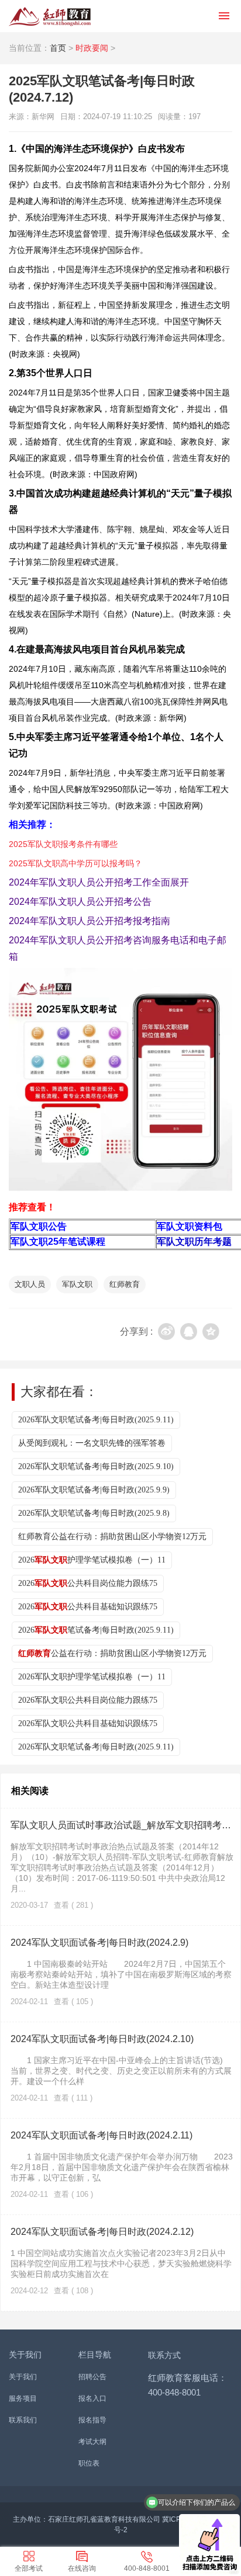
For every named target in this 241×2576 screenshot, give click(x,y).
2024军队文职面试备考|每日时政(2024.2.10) (102, 2039)
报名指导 (92, 2420)
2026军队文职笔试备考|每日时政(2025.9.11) (96, 1420)
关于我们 (23, 2377)
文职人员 (30, 1284)
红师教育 (125, 1284)
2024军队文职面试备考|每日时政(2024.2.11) (101, 2135)
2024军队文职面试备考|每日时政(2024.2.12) (102, 2232)
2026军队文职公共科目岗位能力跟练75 (88, 1700)
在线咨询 (82, 2568)
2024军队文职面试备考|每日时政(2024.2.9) (99, 1943)
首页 (58, 48)
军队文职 (77, 1284)
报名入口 (92, 2398)
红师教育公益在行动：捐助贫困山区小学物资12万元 (112, 1537)
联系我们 (23, 2420)
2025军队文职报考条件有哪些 (63, 844)
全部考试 (29, 2568)
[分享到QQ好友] (189, 1332)
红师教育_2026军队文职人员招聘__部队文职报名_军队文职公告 (50, 16)
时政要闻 (92, 48)
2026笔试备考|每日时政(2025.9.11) (96, 1630)
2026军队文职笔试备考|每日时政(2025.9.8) (94, 1513)
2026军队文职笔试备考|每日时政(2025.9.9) (94, 1490)
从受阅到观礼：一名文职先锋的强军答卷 (92, 1443)
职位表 (89, 2463)
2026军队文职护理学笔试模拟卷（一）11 (92, 1677)
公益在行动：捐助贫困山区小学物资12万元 (112, 1653)
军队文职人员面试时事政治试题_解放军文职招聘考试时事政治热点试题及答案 (122, 1825)
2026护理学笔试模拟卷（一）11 (92, 1560)
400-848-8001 (147, 2568)
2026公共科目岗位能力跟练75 (88, 1583)
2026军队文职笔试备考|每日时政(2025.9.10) (96, 1466)
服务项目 (23, 2398)
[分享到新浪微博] (166, 1332)
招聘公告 (92, 2377)
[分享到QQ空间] (211, 1332)
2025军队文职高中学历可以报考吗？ (75, 863)
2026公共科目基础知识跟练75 (88, 1607)
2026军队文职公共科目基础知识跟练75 (88, 1723)
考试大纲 (92, 2442)
